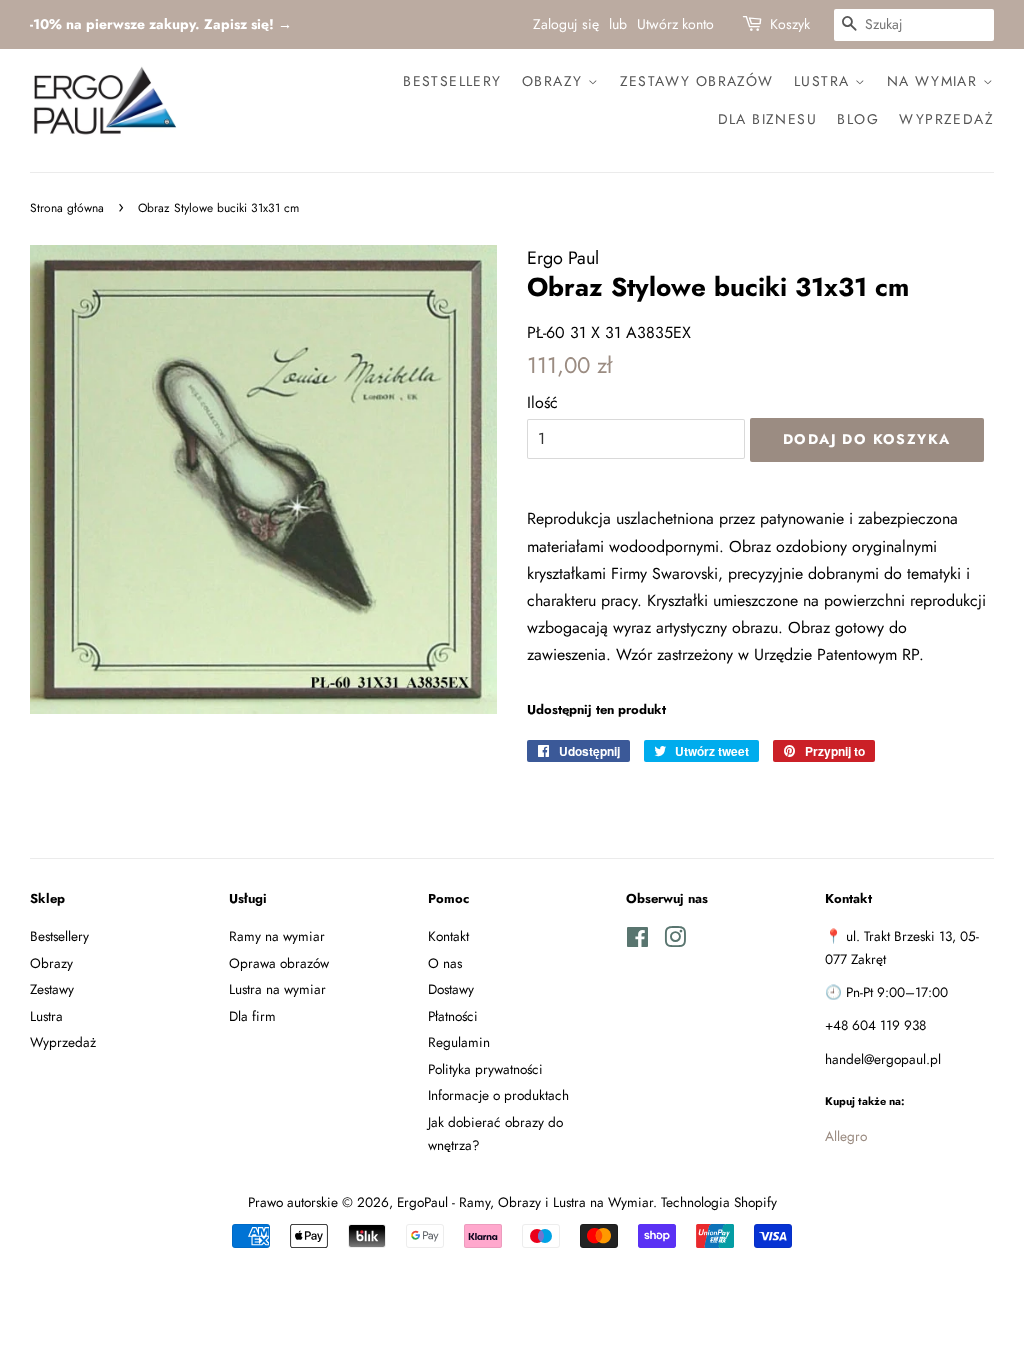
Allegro (846, 1136)
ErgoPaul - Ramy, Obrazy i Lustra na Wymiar (525, 1202)
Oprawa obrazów (279, 963)
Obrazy (555, 81)
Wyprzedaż (946, 119)
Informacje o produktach (498, 1095)
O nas (445, 963)
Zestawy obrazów (697, 81)
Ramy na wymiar (277, 936)
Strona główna (67, 208)
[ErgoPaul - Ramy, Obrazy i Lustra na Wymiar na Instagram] (675, 941)
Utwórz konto (675, 24)
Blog (858, 119)
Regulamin (459, 1042)
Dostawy (451, 989)
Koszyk (790, 24)
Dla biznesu (767, 119)
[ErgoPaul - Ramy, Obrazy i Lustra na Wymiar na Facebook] (637, 941)
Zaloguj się (566, 24)
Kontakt (448, 936)
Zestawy (52, 989)
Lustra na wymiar (277, 989)
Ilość (542, 402)
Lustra (824, 81)
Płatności (453, 1016)
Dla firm (252, 1016)
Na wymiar (935, 81)
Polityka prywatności (485, 1069)
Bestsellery (452, 81)
